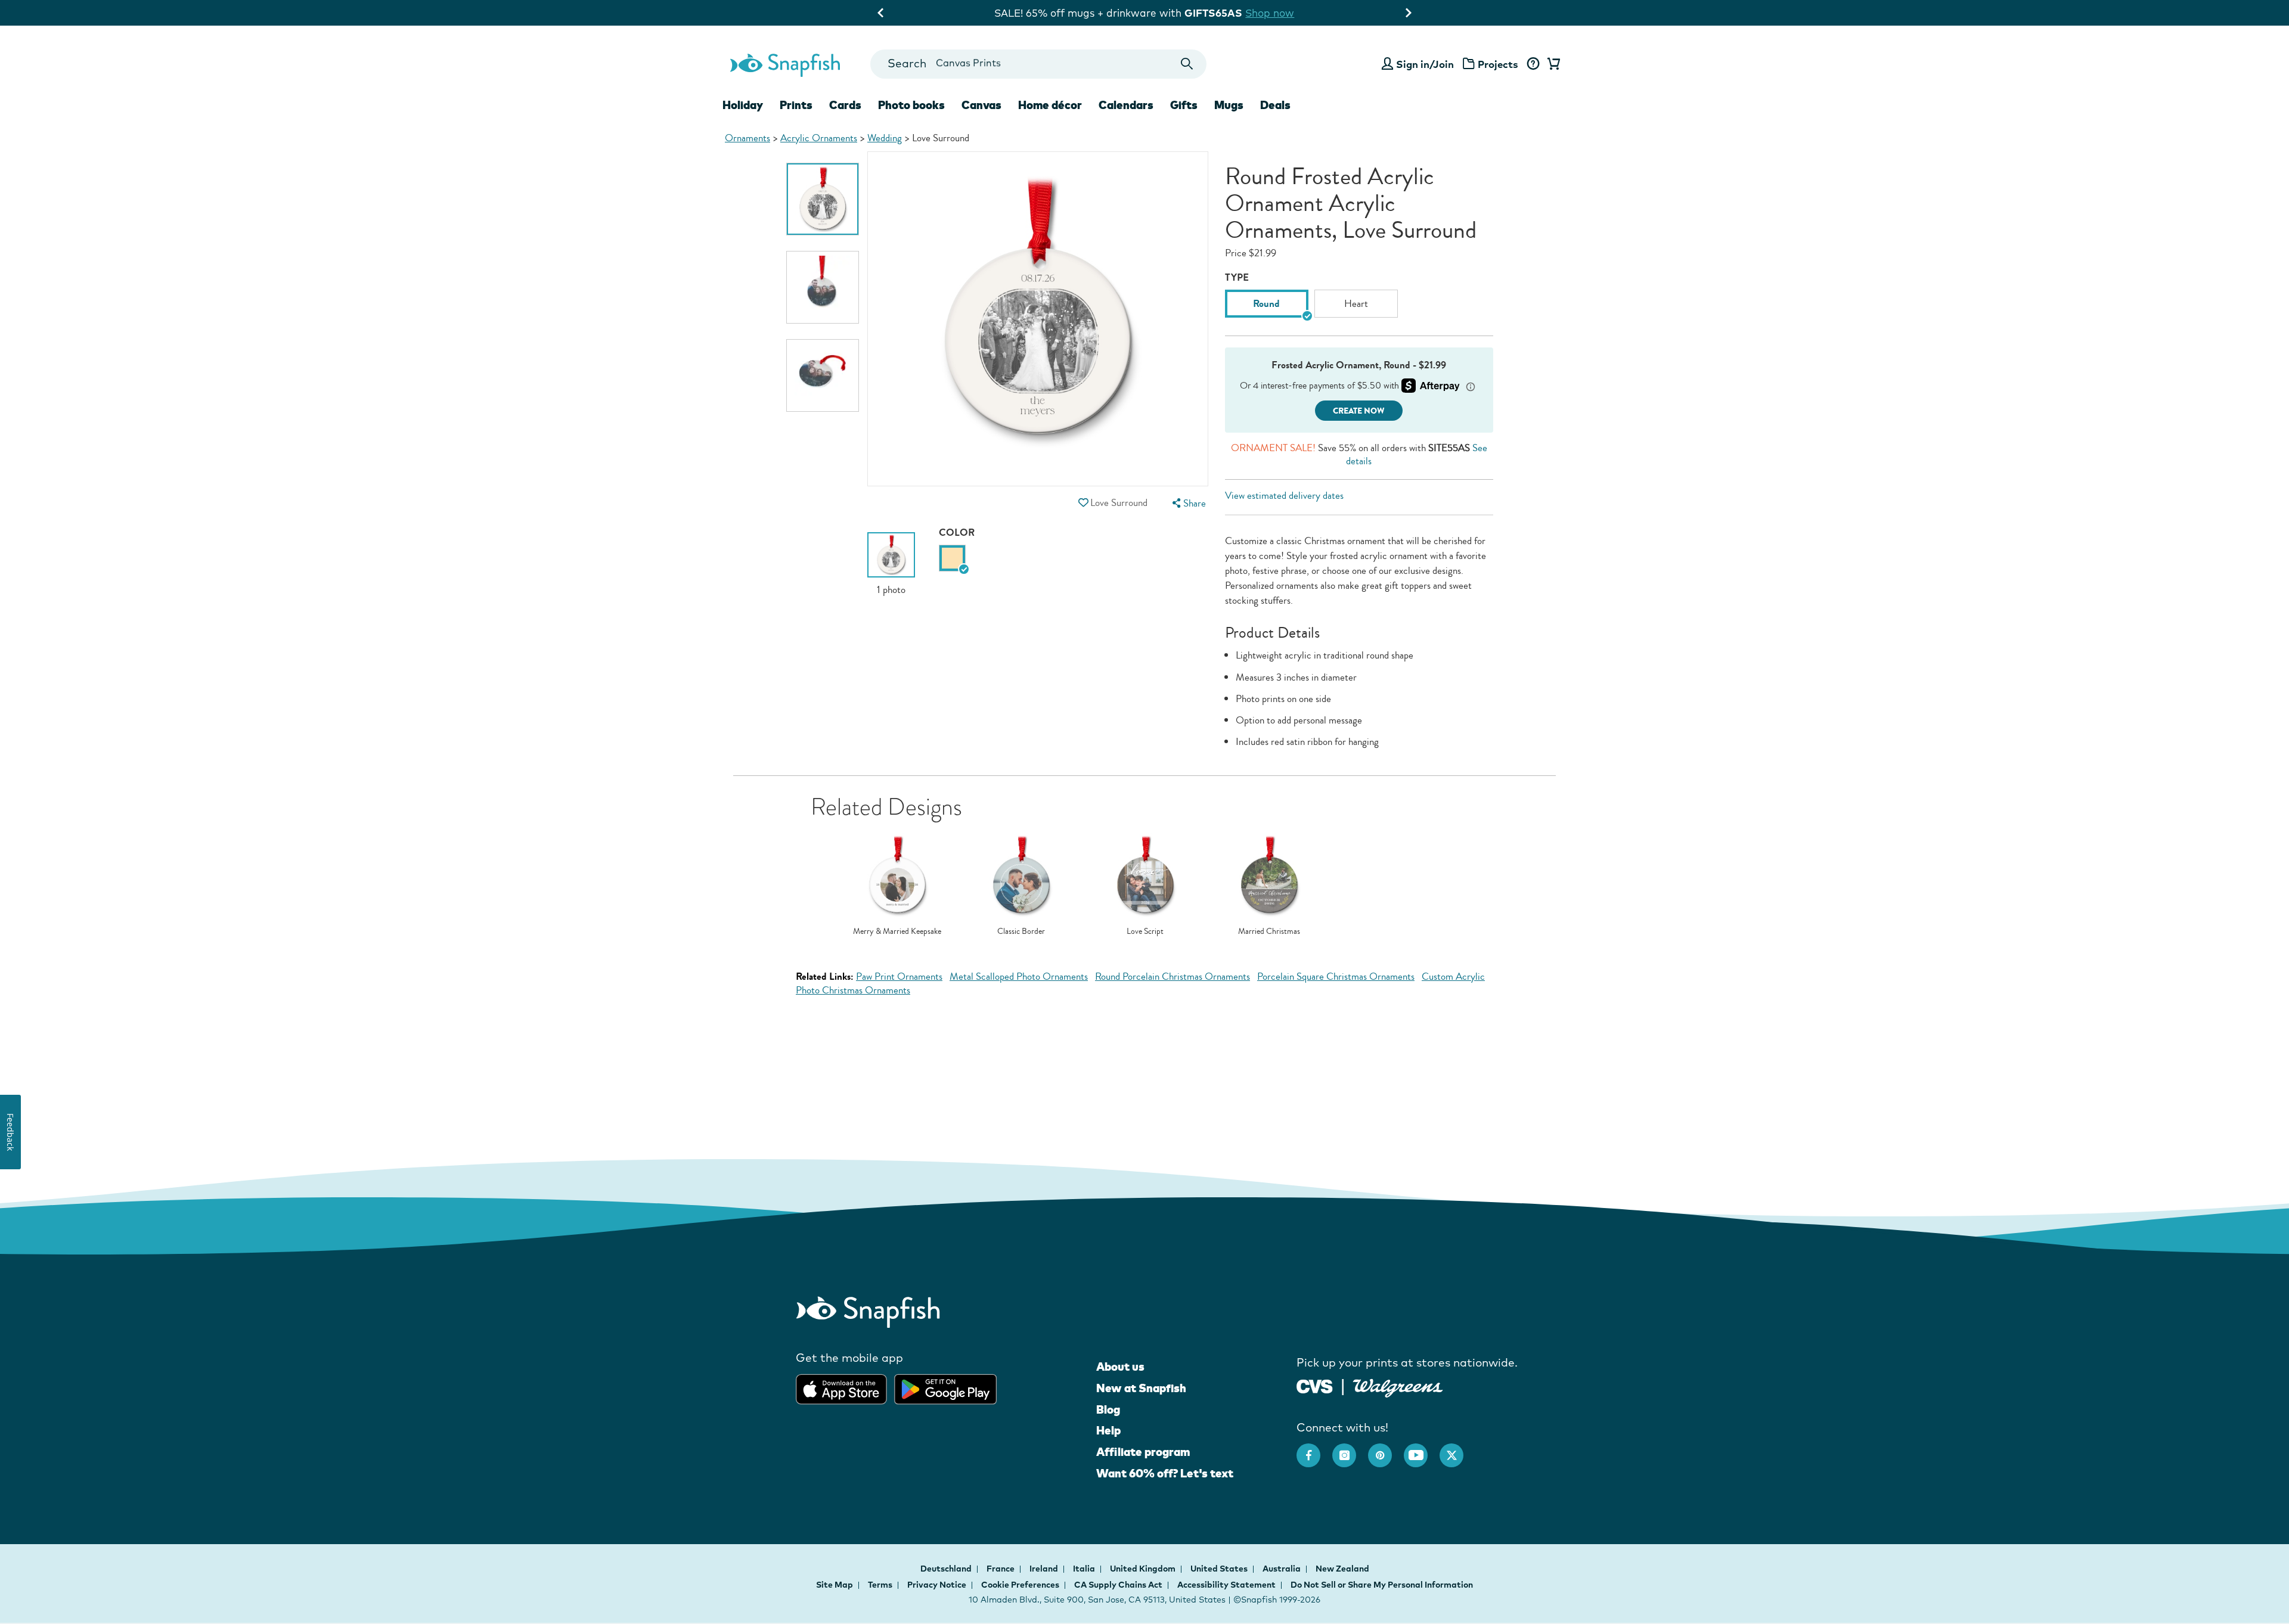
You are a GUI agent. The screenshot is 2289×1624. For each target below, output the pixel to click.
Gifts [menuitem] (1184, 105)
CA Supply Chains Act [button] (1118, 1585)
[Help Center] (1533, 64)
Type (1237, 277)
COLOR (957, 532)
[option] (823, 199)
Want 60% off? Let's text (1165, 1473)
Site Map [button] (835, 1585)
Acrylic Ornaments (819, 138)
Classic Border (1021, 931)
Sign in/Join (1425, 64)
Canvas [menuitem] (981, 105)
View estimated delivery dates (1284, 496)
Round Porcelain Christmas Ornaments (1173, 976)
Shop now (1248, 13)
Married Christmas (1269, 931)
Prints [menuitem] (796, 105)
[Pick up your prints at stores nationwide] (1315, 1385)
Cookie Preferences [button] (1020, 1585)
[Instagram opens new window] (1350, 1449)
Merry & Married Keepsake (897, 931)
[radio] (952, 558)
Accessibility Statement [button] (1226, 1585)
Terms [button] (880, 1585)
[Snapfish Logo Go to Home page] (784, 64)
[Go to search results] (1187, 64)
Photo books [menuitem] (911, 105)
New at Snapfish (1141, 1388)
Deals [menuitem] (1275, 105)
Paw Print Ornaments (899, 976)
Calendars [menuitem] (1126, 105)
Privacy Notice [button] (937, 1585)
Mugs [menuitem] (1229, 105)
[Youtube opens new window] (1422, 1449)
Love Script (1145, 931)
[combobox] (1038, 64)
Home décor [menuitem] (1050, 105)
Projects (1498, 64)
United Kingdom (1144, 1569)
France (1001, 1569)
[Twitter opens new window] (1457, 1449)
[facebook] (1314, 1449)
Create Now (1359, 411)
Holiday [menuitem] (743, 105)
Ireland (1045, 1569)
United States (1220, 1569)
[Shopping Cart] (1552, 64)
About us (1120, 1367)
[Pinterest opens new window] (1386, 1449)
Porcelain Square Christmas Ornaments (1336, 976)
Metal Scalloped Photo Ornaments (1019, 976)
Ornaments (748, 138)
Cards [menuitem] (845, 105)
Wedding (885, 138)
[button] (1083, 503)
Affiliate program (1143, 1452)
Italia (1085, 1569)
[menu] (1187, 503)
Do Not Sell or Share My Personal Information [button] (1382, 1585)
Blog (1108, 1409)
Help (1108, 1430)
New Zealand (1342, 1569)
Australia (1282, 1569)
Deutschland (947, 1569)
